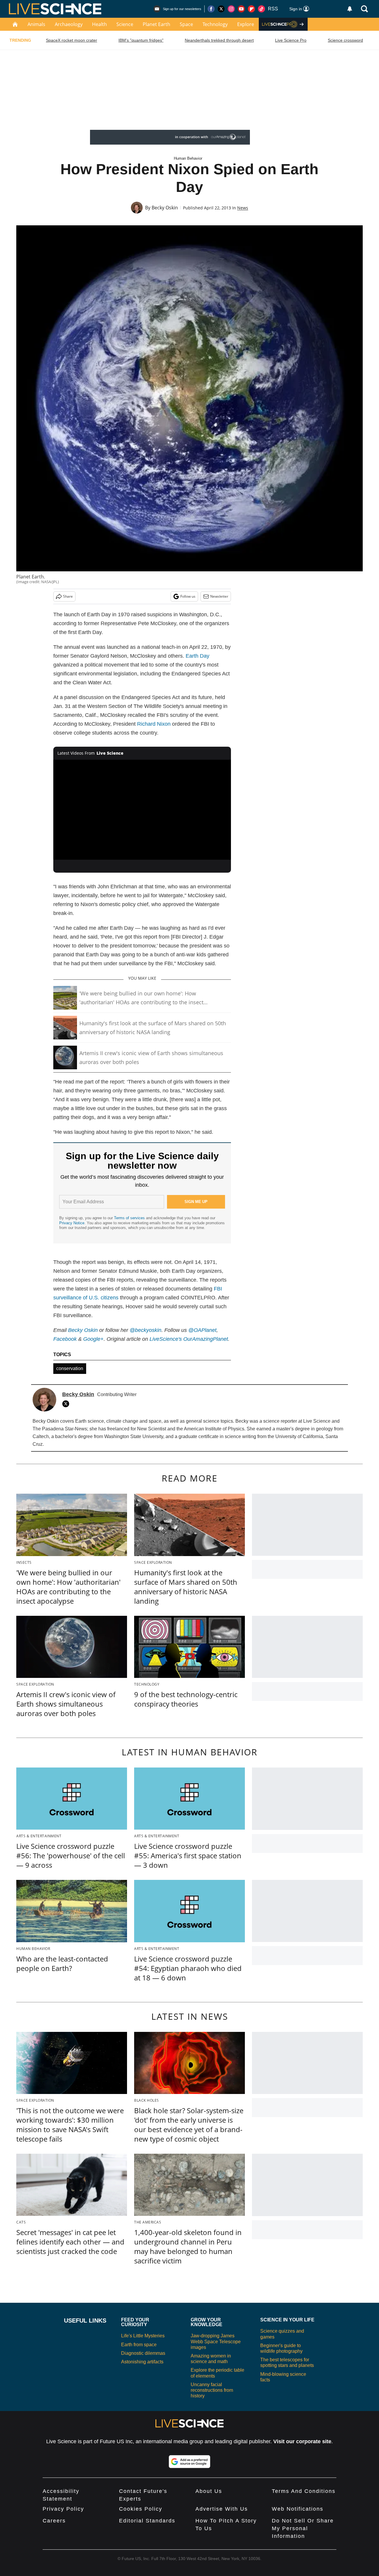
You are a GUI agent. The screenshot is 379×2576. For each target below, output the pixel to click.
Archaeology (69, 24)
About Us (209, 2491)
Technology (215, 24)
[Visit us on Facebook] (211, 9)
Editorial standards (147, 2521)
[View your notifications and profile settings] (350, 9)
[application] (142, 810)
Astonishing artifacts (142, 2362)
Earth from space (139, 2345)
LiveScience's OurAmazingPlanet (189, 1339)
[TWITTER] (67, 1404)
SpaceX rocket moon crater (72, 40)
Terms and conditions (304, 2491)
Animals (36, 24)
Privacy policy (63, 2509)
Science (125, 24)
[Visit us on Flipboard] (251, 9)
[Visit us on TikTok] (261, 9)
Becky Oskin (165, 208)
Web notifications (298, 2509)
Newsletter (219, 596)
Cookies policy (141, 2509)
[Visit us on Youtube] (241, 9)
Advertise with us (222, 2509)
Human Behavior (188, 158)
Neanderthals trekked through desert (219, 40)
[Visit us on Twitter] (221, 9)
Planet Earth (156, 24)
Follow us (188, 596)
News (243, 208)
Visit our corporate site (302, 2441)
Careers (54, 2521)
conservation (70, 1368)
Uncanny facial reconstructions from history (212, 2390)
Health (99, 24)
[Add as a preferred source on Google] (189, 2462)
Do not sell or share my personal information (303, 2528)
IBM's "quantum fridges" (141, 40)
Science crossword (345, 40)
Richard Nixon (154, 724)
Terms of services (130, 1218)
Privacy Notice (72, 1223)
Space (186, 24)
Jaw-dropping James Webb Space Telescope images (216, 2341)
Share (68, 596)
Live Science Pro (291, 40)
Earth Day (197, 656)
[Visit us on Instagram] (231, 9)
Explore (246, 24)
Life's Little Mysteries (143, 2336)
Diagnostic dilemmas (143, 2353)
